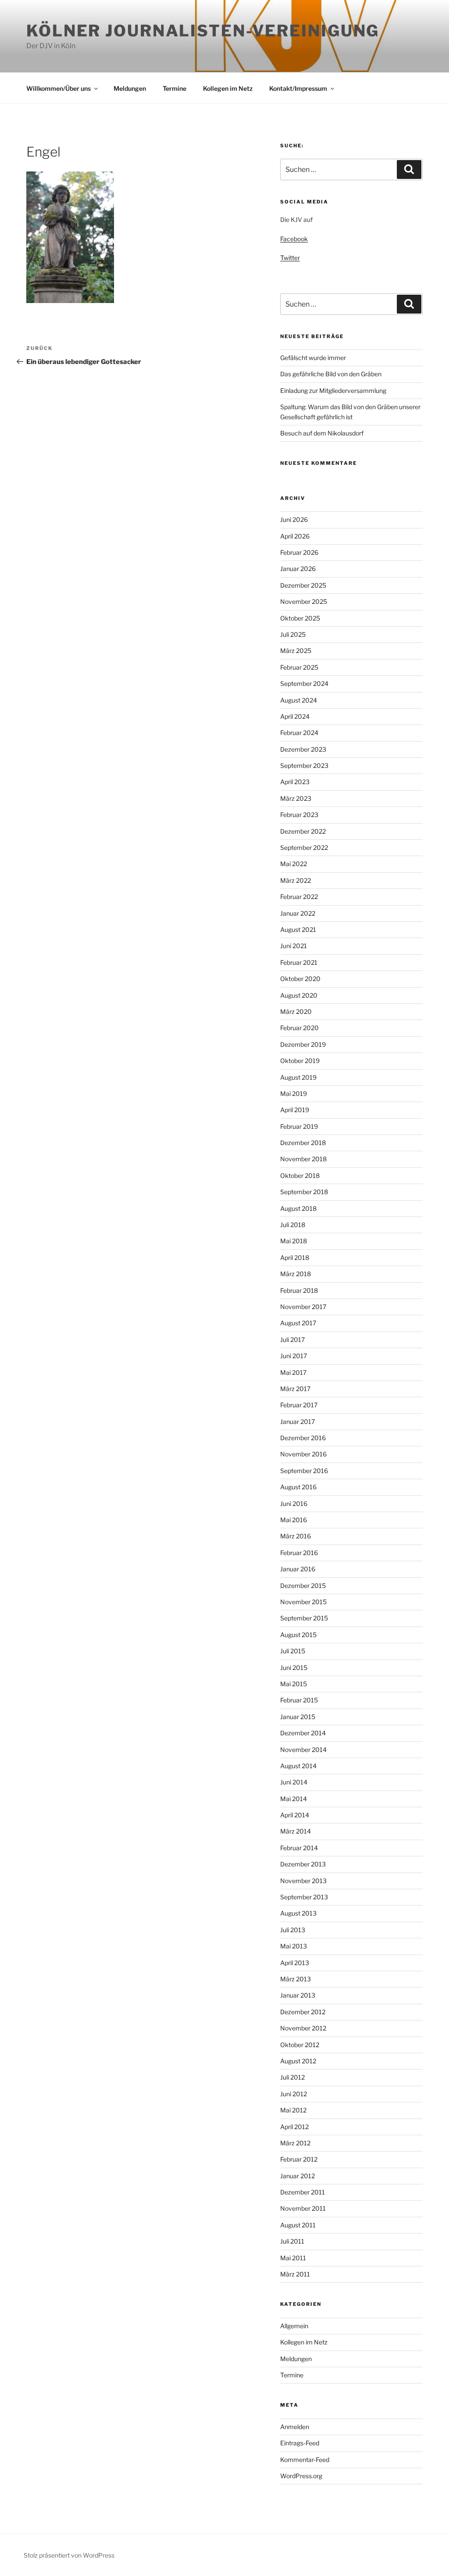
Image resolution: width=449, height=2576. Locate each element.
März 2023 (296, 798)
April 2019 (295, 1110)
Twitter (290, 258)
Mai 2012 (293, 2110)
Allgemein (294, 2326)
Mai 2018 (294, 1241)
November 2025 (304, 601)
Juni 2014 (294, 1782)
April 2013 (295, 1963)
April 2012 (294, 2127)
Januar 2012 (298, 2176)
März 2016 (296, 1536)
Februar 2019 (299, 1126)
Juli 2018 (293, 1225)
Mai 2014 (294, 1799)
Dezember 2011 (303, 2192)
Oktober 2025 (300, 618)
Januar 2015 (298, 1717)
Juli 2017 (292, 1340)
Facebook (294, 239)
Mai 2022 (294, 864)
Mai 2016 (294, 1520)
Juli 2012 (292, 2077)
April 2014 (295, 1815)
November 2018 (303, 1159)
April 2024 (295, 716)
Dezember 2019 (303, 1044)
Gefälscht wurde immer (313, 358)
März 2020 (296, 1011)
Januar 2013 (298, 1995)
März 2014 (296, 1831)
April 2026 (295, 536)
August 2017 (298, 1323)
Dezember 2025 (303, 585)
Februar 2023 (299, 815)
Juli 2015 (293, 1651)
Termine (175, 88)
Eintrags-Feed (300, 2443)
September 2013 (304, 1897)
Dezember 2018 (303, 1143)
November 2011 (303, 2208)
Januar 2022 (298, 913)
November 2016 (303, 1454)
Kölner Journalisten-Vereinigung (203, 31)
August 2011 (298, 2225)
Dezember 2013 (303, 1864)
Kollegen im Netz (228, 88)
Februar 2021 (299, 962)
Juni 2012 (294, 2094)
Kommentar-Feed (305, 2460)
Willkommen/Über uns (59, 88)
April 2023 (295, 782)
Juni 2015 (294, 1668)
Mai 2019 (294, 1094)
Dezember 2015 (303, 1586)
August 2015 (298, 1635)
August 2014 (298, 1766)
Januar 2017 (298, 1422)
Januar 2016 (298, 1569)
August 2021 (298, 929)
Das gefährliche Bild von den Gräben (331, 374)
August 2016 (298, 1487)
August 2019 (298, 1077)
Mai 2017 (293, 1372)
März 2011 (295, 2274)
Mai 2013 (294, 1946)
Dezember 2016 (303, 1438)
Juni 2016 (294, 1504)
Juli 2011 (292, 2241)
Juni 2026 (294, 519)
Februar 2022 (299, 897)
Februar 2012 (299, 2159)
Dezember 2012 (303, 2012)
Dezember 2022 (303, 831)
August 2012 (298, 2061)
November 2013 (303, 1881)
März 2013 (296, 1979)
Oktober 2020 (300, 979)
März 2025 (296, 651)
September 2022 (304, 847)
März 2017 (295, 1389)
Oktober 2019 (300, 1061)
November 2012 (303, 2028)
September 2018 (304, 1192)
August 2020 (299, 995)
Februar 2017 (299, 1405)
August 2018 (298, 1208)
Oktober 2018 (300, 1176)
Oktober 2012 (300, 2045)
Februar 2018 (299, 1290)
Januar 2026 (298, 569)
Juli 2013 (293, 1930)
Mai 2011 (293, 2258)
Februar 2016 (299, 1553)
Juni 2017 (294, 1356)
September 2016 (304, 1471)
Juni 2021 (294, 946)
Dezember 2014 (303, 1733)
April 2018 (295, 1258)
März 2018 (296, 1274)
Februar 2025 (299, 667)
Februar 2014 (299, 1848)
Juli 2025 (293, 634)
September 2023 (304, 765)
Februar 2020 (299, 1028)
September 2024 (304, 683)
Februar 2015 (299, 1700)
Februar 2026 (299, 552)
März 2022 (296, 880)
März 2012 (295, 2143)
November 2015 (303, 1602)
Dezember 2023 (303, 749)
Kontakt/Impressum (298, 88)
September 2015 (304, 1618)
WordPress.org (301, 2476)
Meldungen (130, 88)
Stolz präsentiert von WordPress (69, 2555)
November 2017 (303, 1307)
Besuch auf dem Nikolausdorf (322, 433)
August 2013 (298, 1913)
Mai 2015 (294, 1684)
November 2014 (303, 1750)
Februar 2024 (299, 733)
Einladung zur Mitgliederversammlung (333, 391)
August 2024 (299, 700)
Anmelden (295, 2427)
